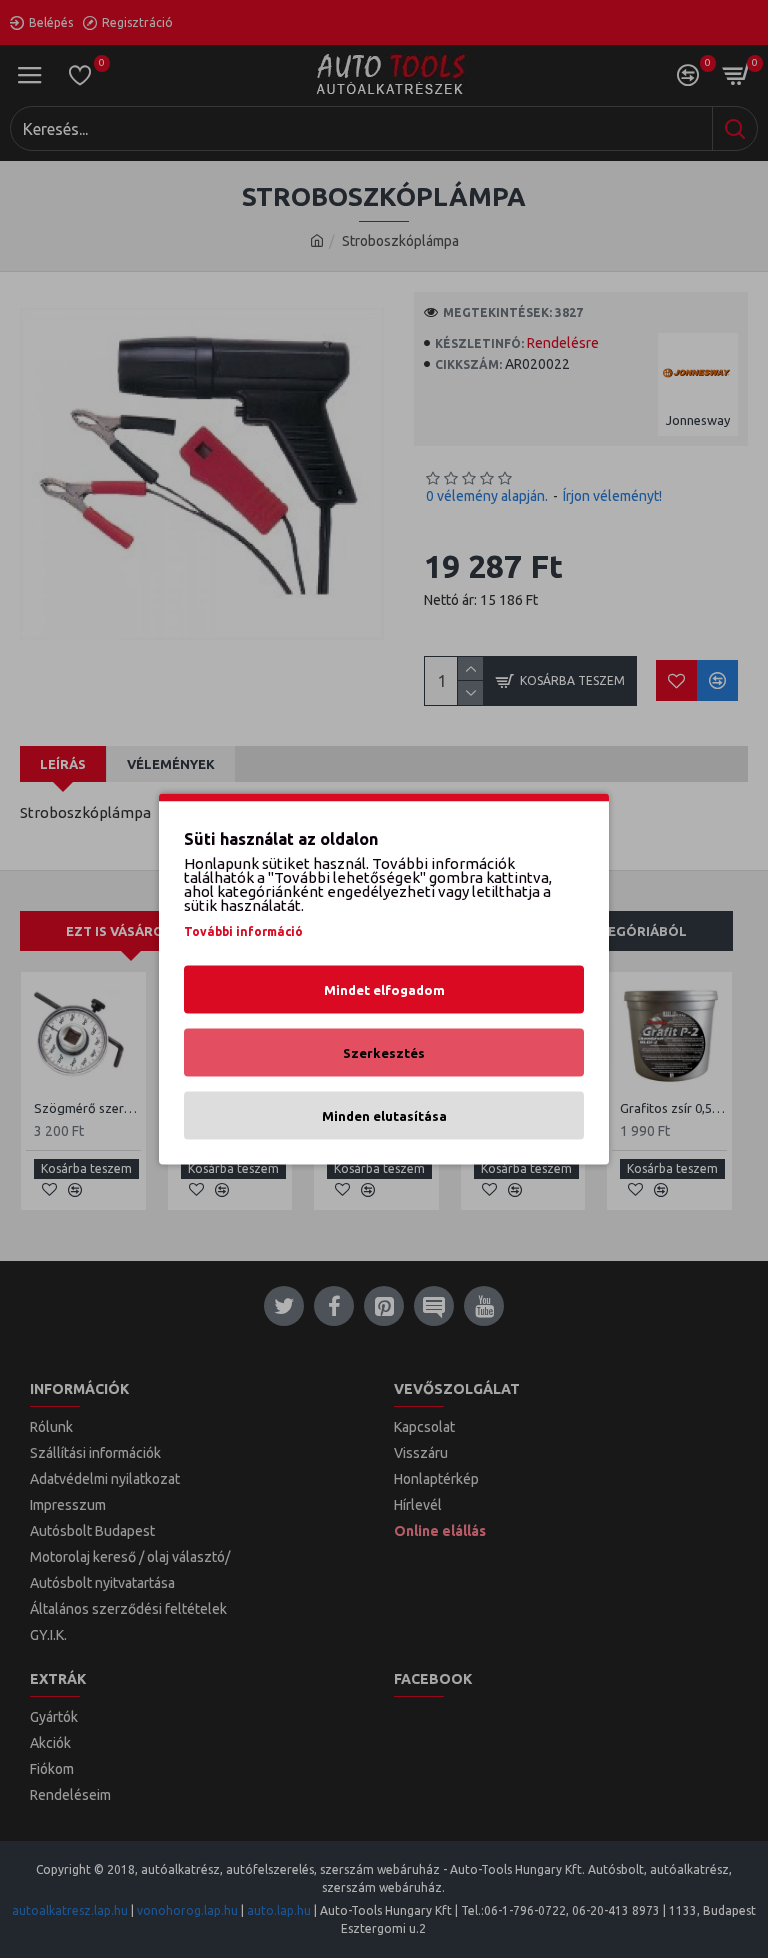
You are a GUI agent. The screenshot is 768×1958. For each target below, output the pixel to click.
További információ (243, 931)
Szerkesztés (384, 1053)
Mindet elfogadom (384, 990)
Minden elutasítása (384, 1116)
